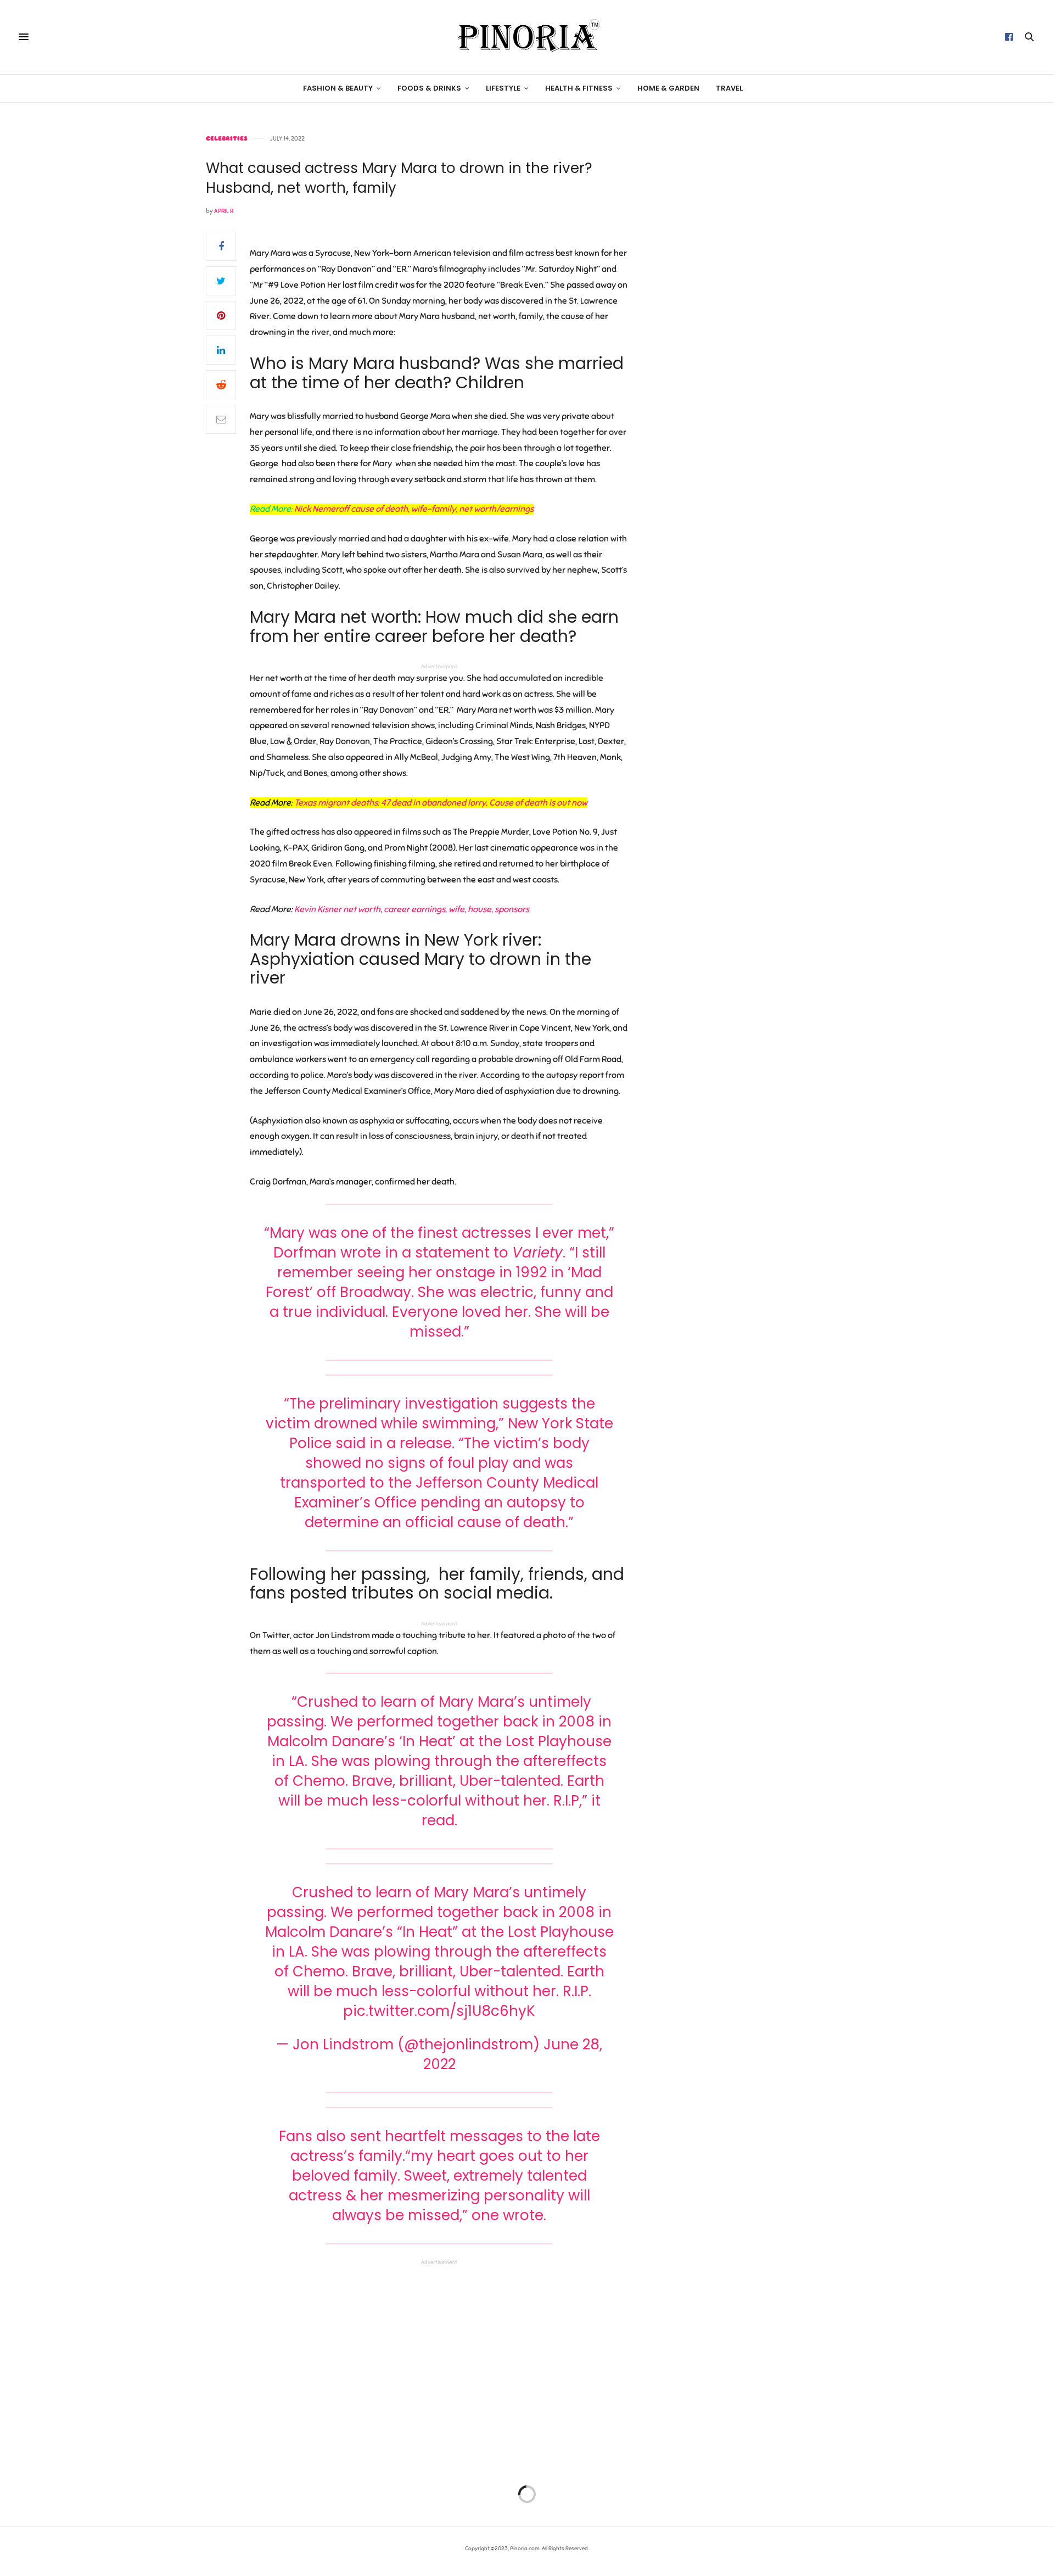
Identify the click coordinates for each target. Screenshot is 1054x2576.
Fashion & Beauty (338, 88)
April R (224, 211)
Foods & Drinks (429, 88)
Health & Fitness (579, 88)
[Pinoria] (527, 37)
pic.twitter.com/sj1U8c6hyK (439, 2011)
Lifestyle (503, 88)
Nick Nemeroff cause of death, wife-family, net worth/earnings (414, 509)
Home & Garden (668, 88)
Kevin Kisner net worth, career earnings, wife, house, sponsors (412, 909)
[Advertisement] (755, 300)
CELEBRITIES (227, 139)
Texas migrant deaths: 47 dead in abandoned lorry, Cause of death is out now (441, 803)
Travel (729, 88)
